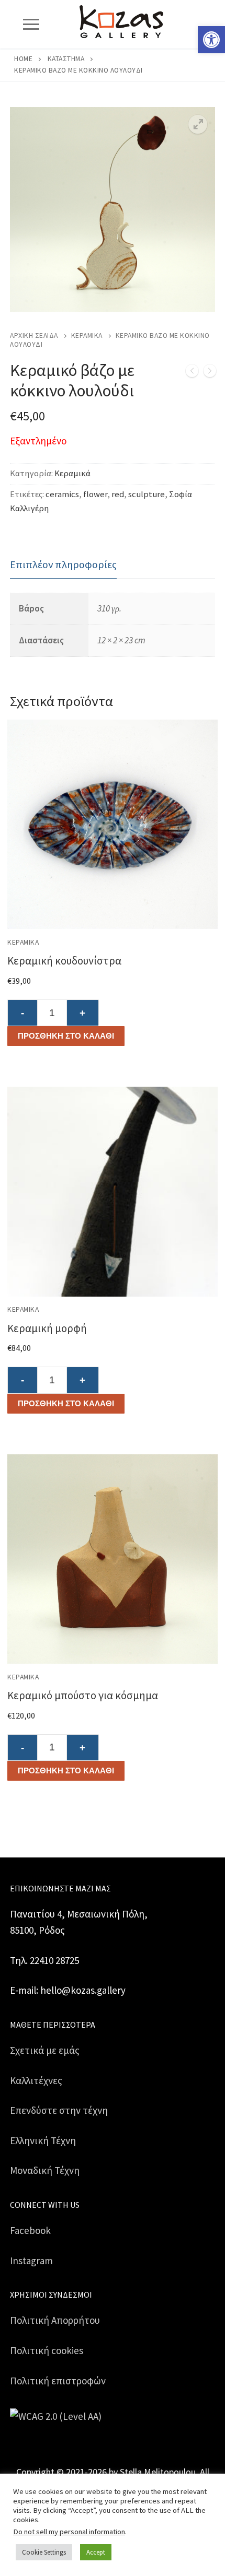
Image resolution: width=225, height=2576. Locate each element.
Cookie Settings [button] (44, 2552)
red (118, 494)
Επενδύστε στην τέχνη (59, 2110)
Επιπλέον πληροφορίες (63, 564)
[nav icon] (31, 24)
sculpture (147, 494)
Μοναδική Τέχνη (45, 2170)
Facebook (30, 2230)
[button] (211, 40)
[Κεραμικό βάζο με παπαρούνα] (210, 373)
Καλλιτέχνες (36, 2080)
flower (95, 494)
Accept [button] (96, 2552)
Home (23, 59)
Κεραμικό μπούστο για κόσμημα (83, 1695)
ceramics (62, 494)
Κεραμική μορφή (47, 1328)
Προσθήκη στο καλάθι (66, 1036)
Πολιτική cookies (47, 2350)
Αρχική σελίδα (34, 336)
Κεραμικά (87, 336)
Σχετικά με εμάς (45, 2050)
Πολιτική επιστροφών (58, 2381)
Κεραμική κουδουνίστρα (64, 961)
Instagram (31, 2261)
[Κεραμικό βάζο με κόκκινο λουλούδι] (192, 373)
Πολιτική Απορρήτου (55, 2320)
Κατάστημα (66, 59)
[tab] (63, 565)
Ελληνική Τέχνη (43, 2140)
